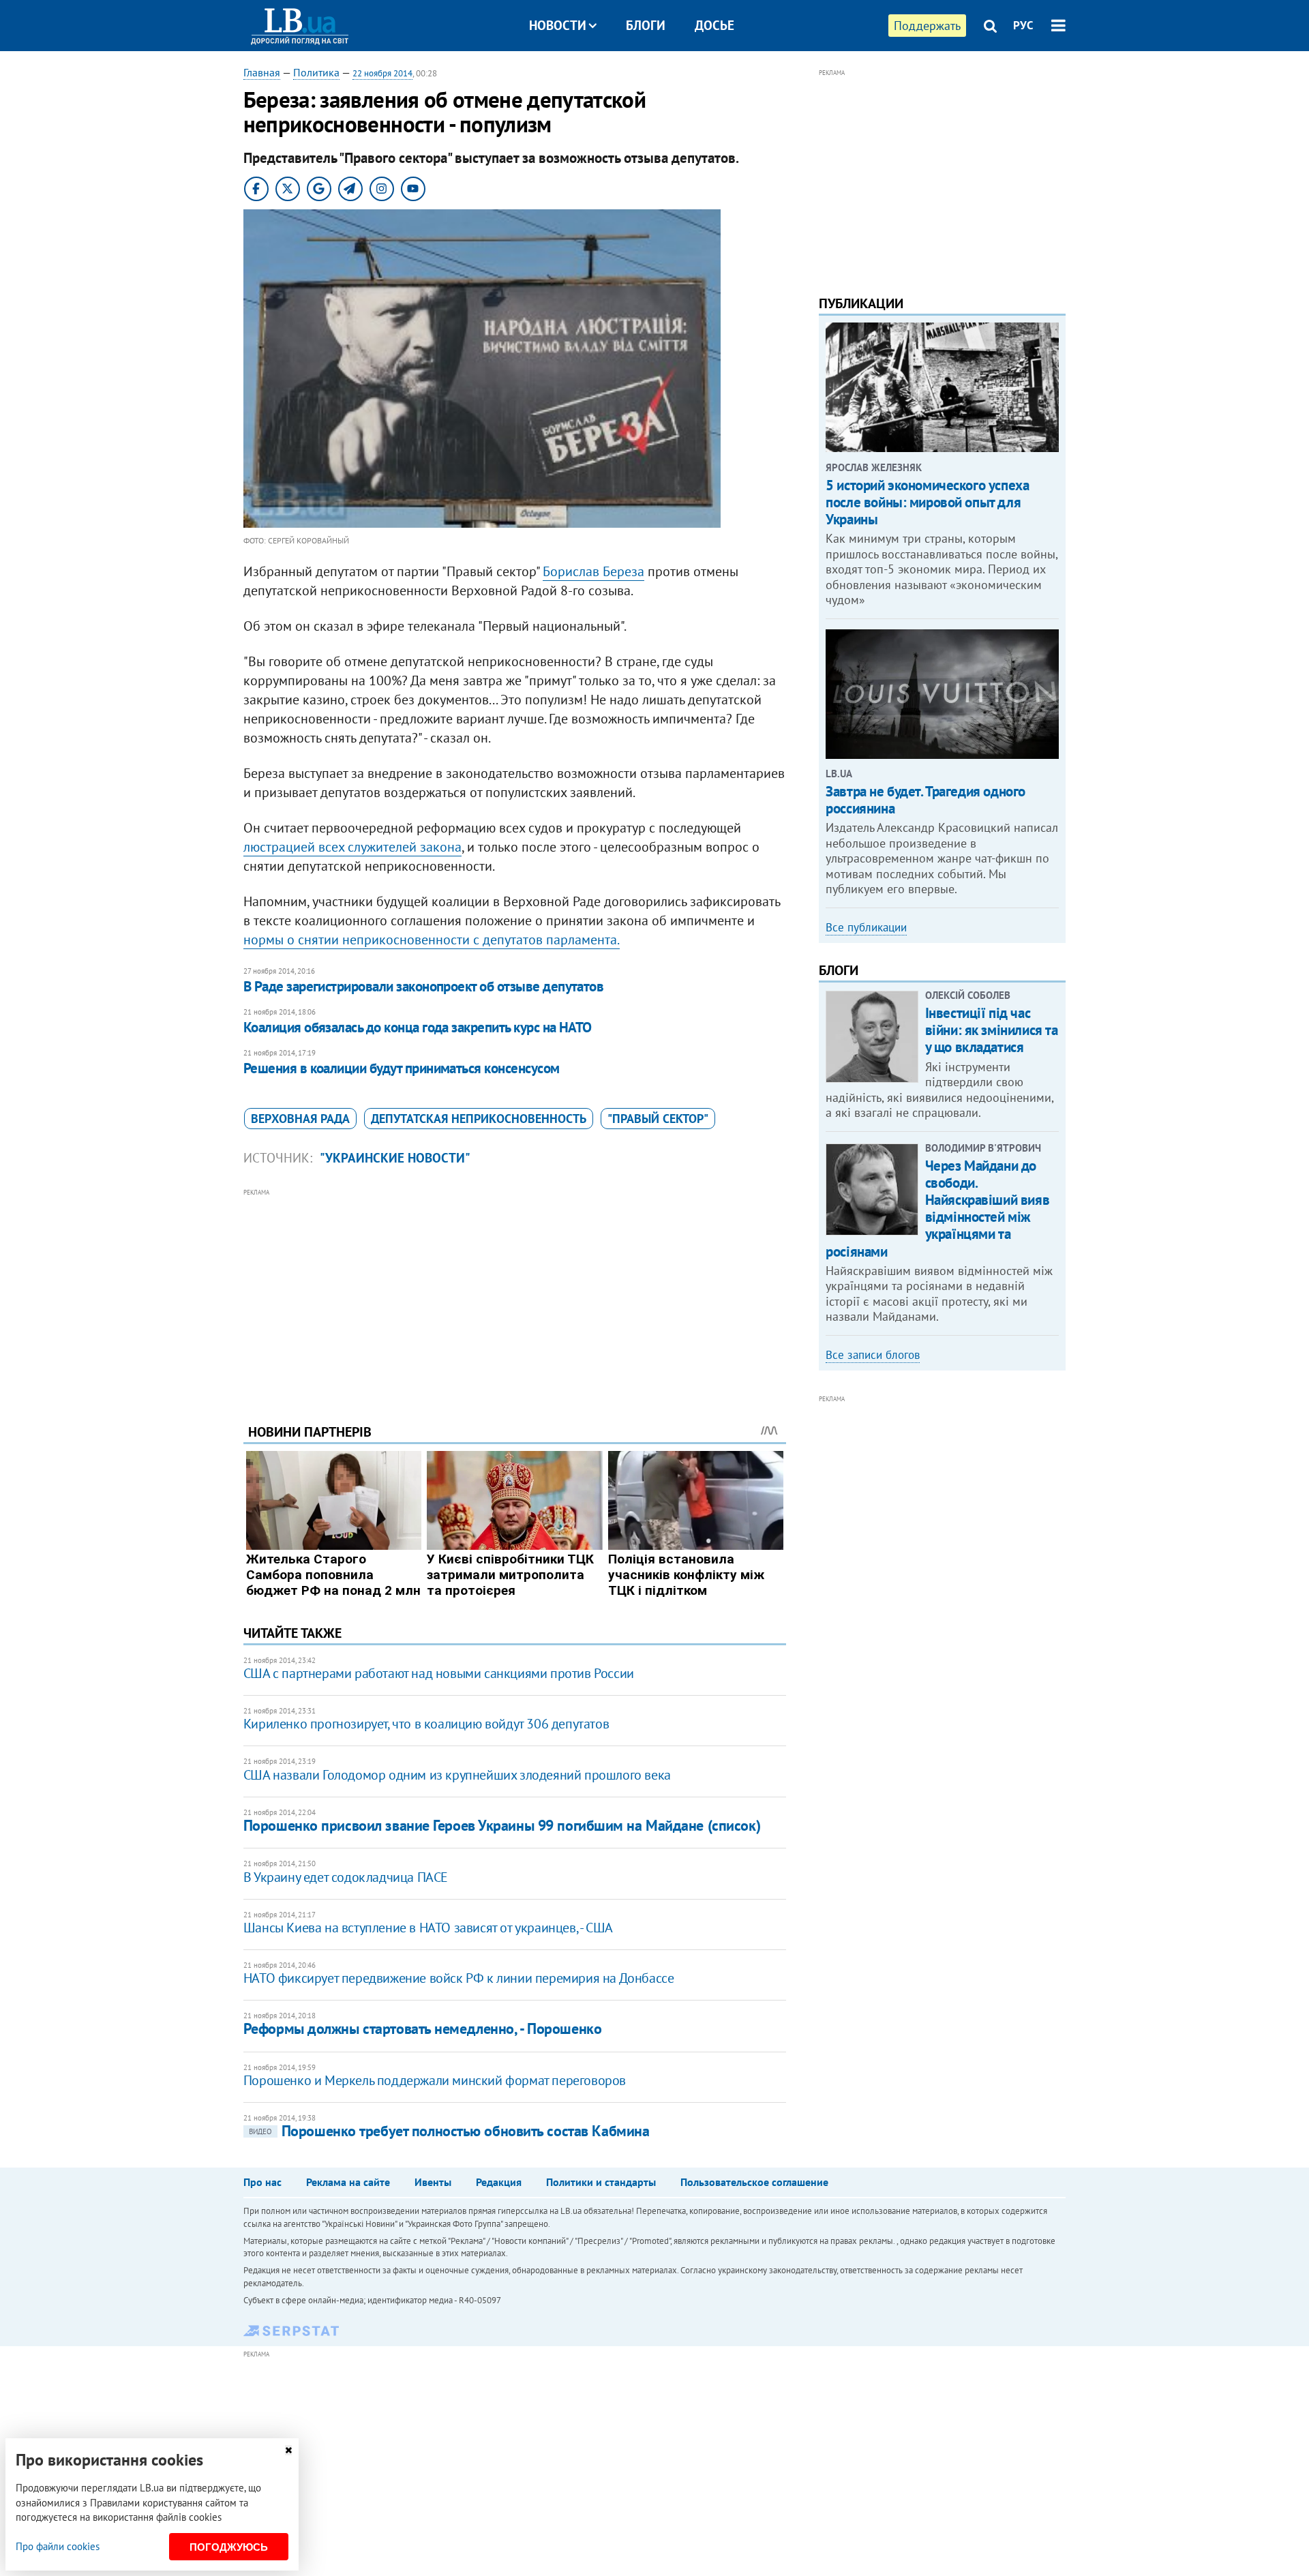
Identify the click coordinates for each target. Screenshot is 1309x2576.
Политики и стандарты (601, 2182)
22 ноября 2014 (382, 73)
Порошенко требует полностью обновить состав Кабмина (449, 2131)
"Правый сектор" (658, 1119)
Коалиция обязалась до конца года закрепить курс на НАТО (418, 1027)
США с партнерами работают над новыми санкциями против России (439, 1673)
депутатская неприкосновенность (479, 1119)
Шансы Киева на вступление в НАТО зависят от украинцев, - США (428, 1928)
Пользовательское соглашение (754, 2182)
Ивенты (433, 2182)
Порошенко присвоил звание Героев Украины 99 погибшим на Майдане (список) (502, 1825)
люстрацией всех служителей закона (352, 847)
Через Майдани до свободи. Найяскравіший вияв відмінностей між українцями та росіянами (937, 1209)
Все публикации (866, 927)
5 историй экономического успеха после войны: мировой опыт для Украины (927, 502)
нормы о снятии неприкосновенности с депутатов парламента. (432, 940)
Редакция (499, 2182)
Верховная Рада (300, 1119)
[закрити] (288, 2450)
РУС (1023, 25)
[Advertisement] (515, 1296)
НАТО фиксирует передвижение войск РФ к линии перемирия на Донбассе (459, 1978)
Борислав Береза (593, 571)
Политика (316, 72)
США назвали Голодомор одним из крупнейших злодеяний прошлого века (457, 1775)
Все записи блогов (873, 1355)
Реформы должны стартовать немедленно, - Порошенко (422, 2028)
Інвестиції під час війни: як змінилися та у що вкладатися (992, 1030)
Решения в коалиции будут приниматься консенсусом (402, 1068)
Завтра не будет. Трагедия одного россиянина (926, 800)
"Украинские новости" (395, 1158)
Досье (714, 25)
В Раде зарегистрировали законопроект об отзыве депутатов (424, 986)
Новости (558, 25)
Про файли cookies (58, 2546)
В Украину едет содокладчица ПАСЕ (346, 1877)
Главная (262, 72)
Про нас (262, 2182)
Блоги (646, 25)
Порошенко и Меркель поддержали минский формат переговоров (435, 2080)
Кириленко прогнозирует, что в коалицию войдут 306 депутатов (426, 1724)
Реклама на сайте (348, 2182)
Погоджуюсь (229, 2547)
